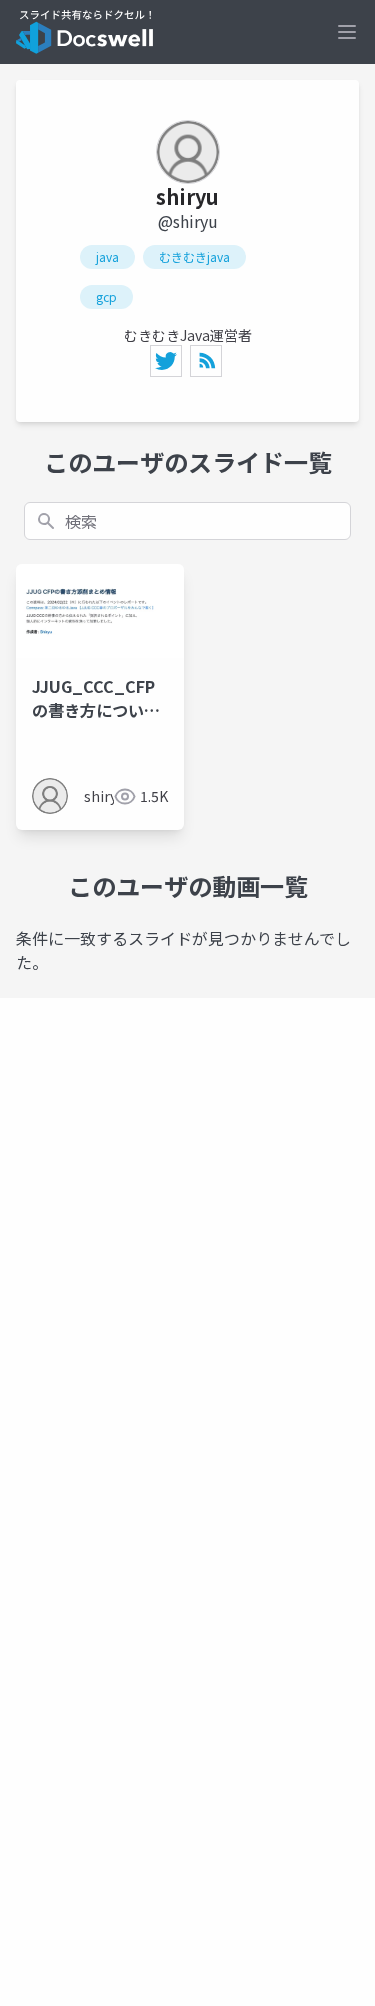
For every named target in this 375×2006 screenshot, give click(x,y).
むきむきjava (194, 256)
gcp (106, 296)
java (107, 256)
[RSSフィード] (206, 361)
